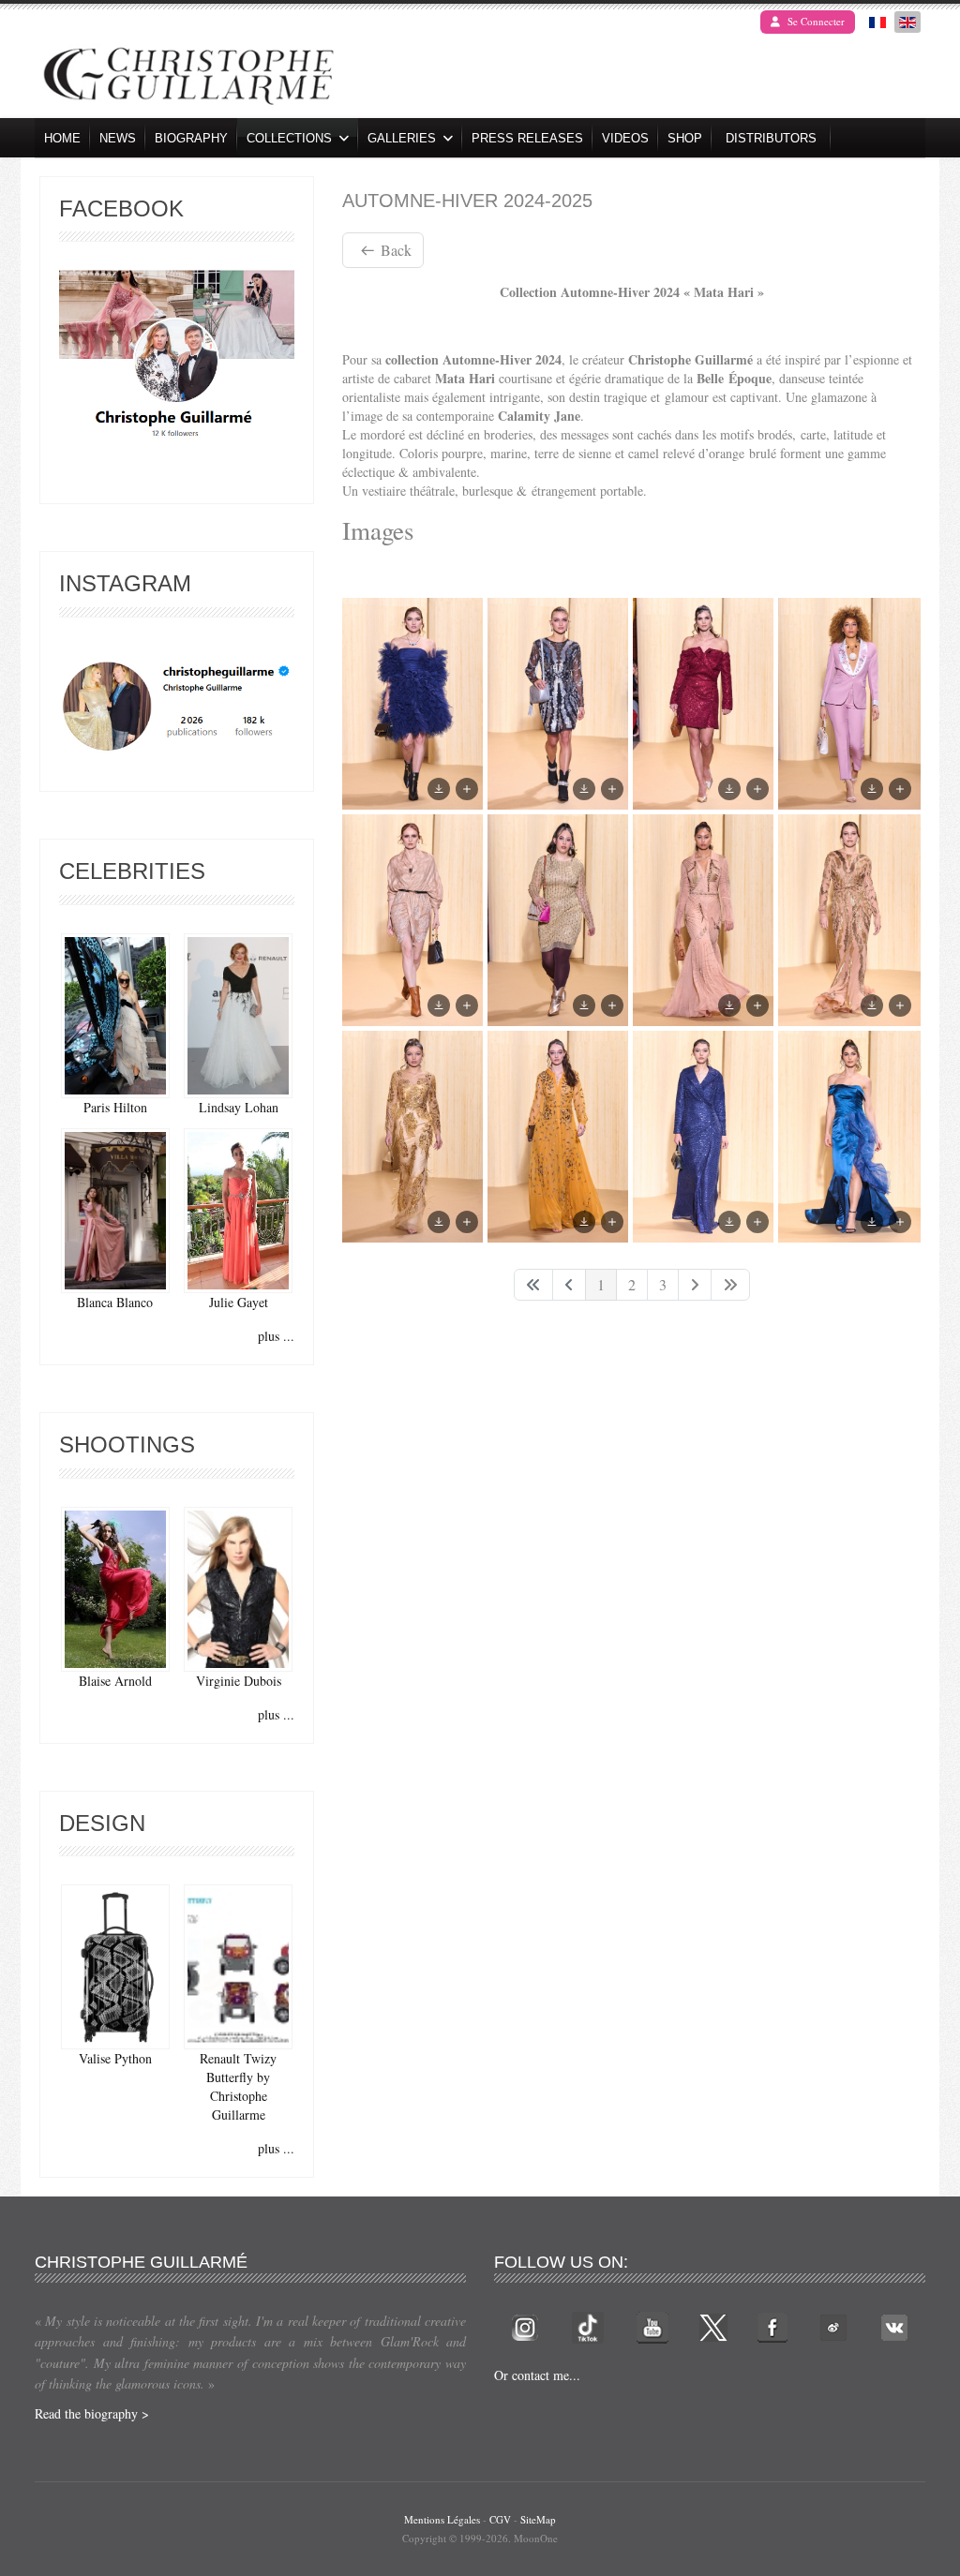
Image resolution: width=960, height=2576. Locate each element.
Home (62, 138)
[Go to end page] (730, 1285)
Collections (289, 138)
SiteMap (538, 2519)
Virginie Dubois (239, 1681)
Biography (191, 138)
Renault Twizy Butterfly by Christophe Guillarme (238, 2086)
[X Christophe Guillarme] (713, 2325)
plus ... (276, 1336)
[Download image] (439, 789)
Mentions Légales (442, 2519)
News (118, 138)
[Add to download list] (467, 789)
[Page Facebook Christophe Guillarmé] (177, 358)
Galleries (402, 138)
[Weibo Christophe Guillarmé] (833, 2325)
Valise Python (115, 2058)
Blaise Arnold (115, 1681)
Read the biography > (92, 2413)
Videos (625, 138)
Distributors (771, 138)
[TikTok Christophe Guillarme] (588, 2325)
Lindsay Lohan (239, 1107)
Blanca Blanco (115, 1302)
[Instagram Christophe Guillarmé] (177, 707)
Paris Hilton (115, 1107)
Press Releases (527, 138)
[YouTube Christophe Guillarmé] (652, 2325)
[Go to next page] (695, 1285)
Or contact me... (537, 2375)
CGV (500, 2519)
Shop (685, 138)
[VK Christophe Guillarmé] (894, 2325)
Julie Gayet (239, 1302)
